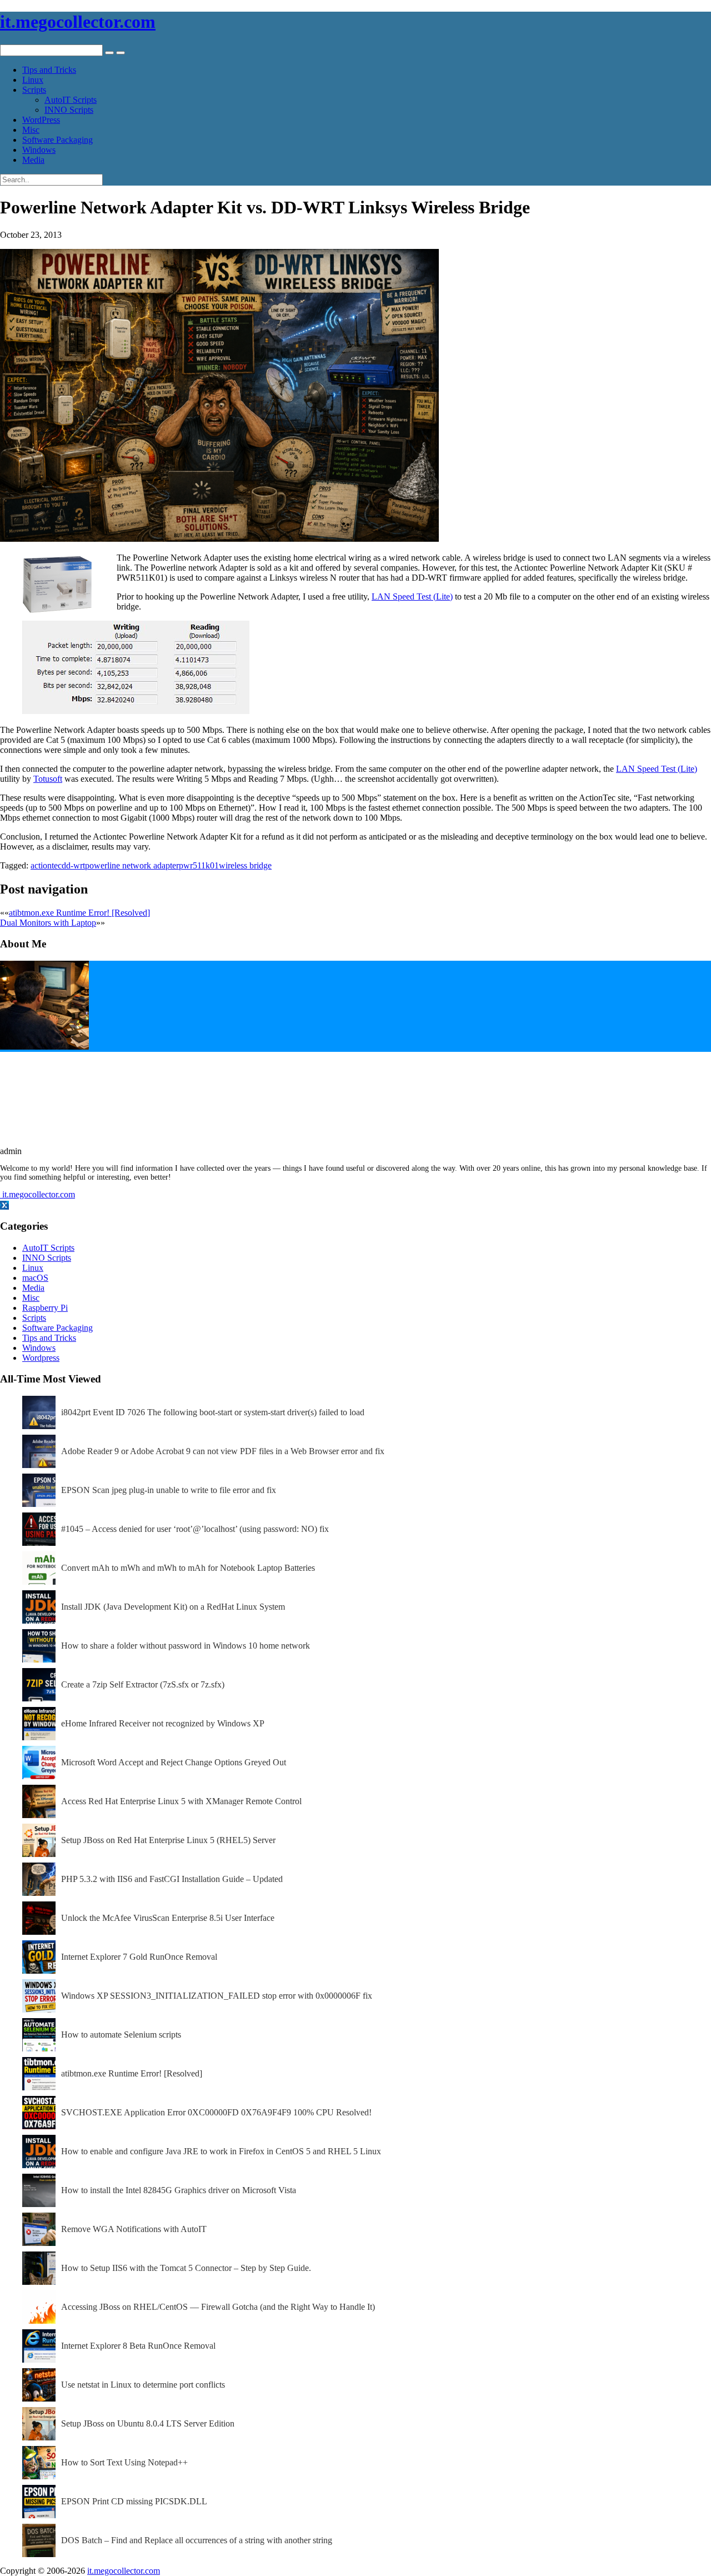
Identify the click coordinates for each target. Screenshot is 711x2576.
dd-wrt (73, 865)
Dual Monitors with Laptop (48, 923)
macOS (35, 1278)
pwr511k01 (199, 865)
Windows (39, 150)
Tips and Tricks (49, 70)
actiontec (46, 865)
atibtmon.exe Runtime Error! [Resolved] (79, 913)
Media (33, 160)
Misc (31, 130)
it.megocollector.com (78, 22)
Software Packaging (57, 140)
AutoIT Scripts (71, 100)
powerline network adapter (132, 865)
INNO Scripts (69, 110)
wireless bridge (245, 865)
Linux (33, 80)
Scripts (34, 90)
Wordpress (41, 1358)
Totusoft (48, 779)
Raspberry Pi (45, 1308)
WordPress (41, 120)
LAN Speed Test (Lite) (412, 596)
